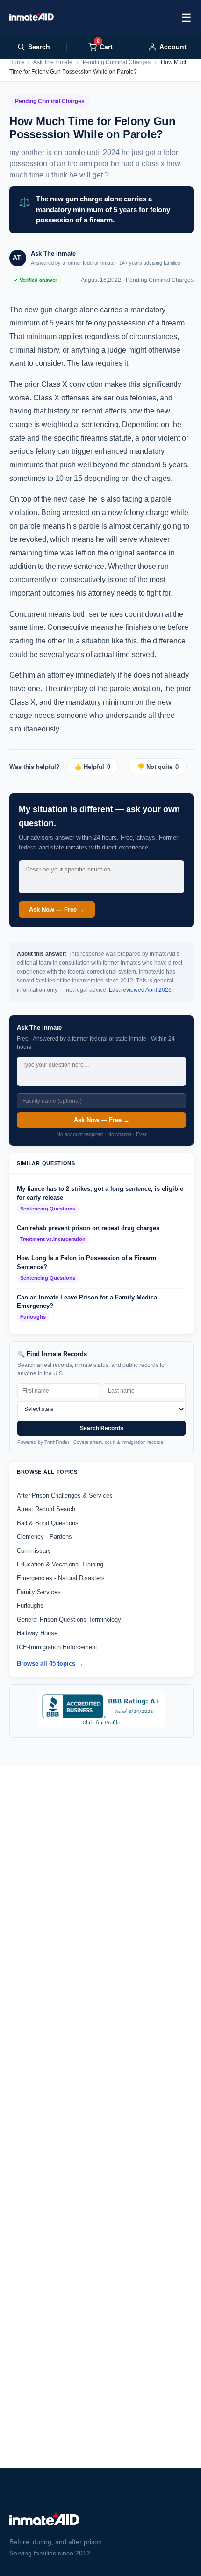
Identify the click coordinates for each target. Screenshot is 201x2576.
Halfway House (37, 1633)
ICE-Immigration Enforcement (57, 1647)
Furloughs (30, 1605)
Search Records (102, 1428)
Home (17, 62)
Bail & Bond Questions (48, 1523)
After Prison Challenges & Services (65, 1495)
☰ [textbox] (187, 18)
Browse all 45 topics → (50, 1664)
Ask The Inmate (53, 62)
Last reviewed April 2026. (141, 990)
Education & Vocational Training (60, 1564)
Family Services (39, 1592)
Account (173, 47)
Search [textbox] (39, 47)
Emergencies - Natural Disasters (61, 1578)
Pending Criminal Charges (117, 62)
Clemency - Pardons (44, 1537)
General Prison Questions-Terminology (69, 1620)
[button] (96, 767)
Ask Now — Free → (57, 910)
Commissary (34, 1551)
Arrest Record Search (46, 1509)
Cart (105, 47)
